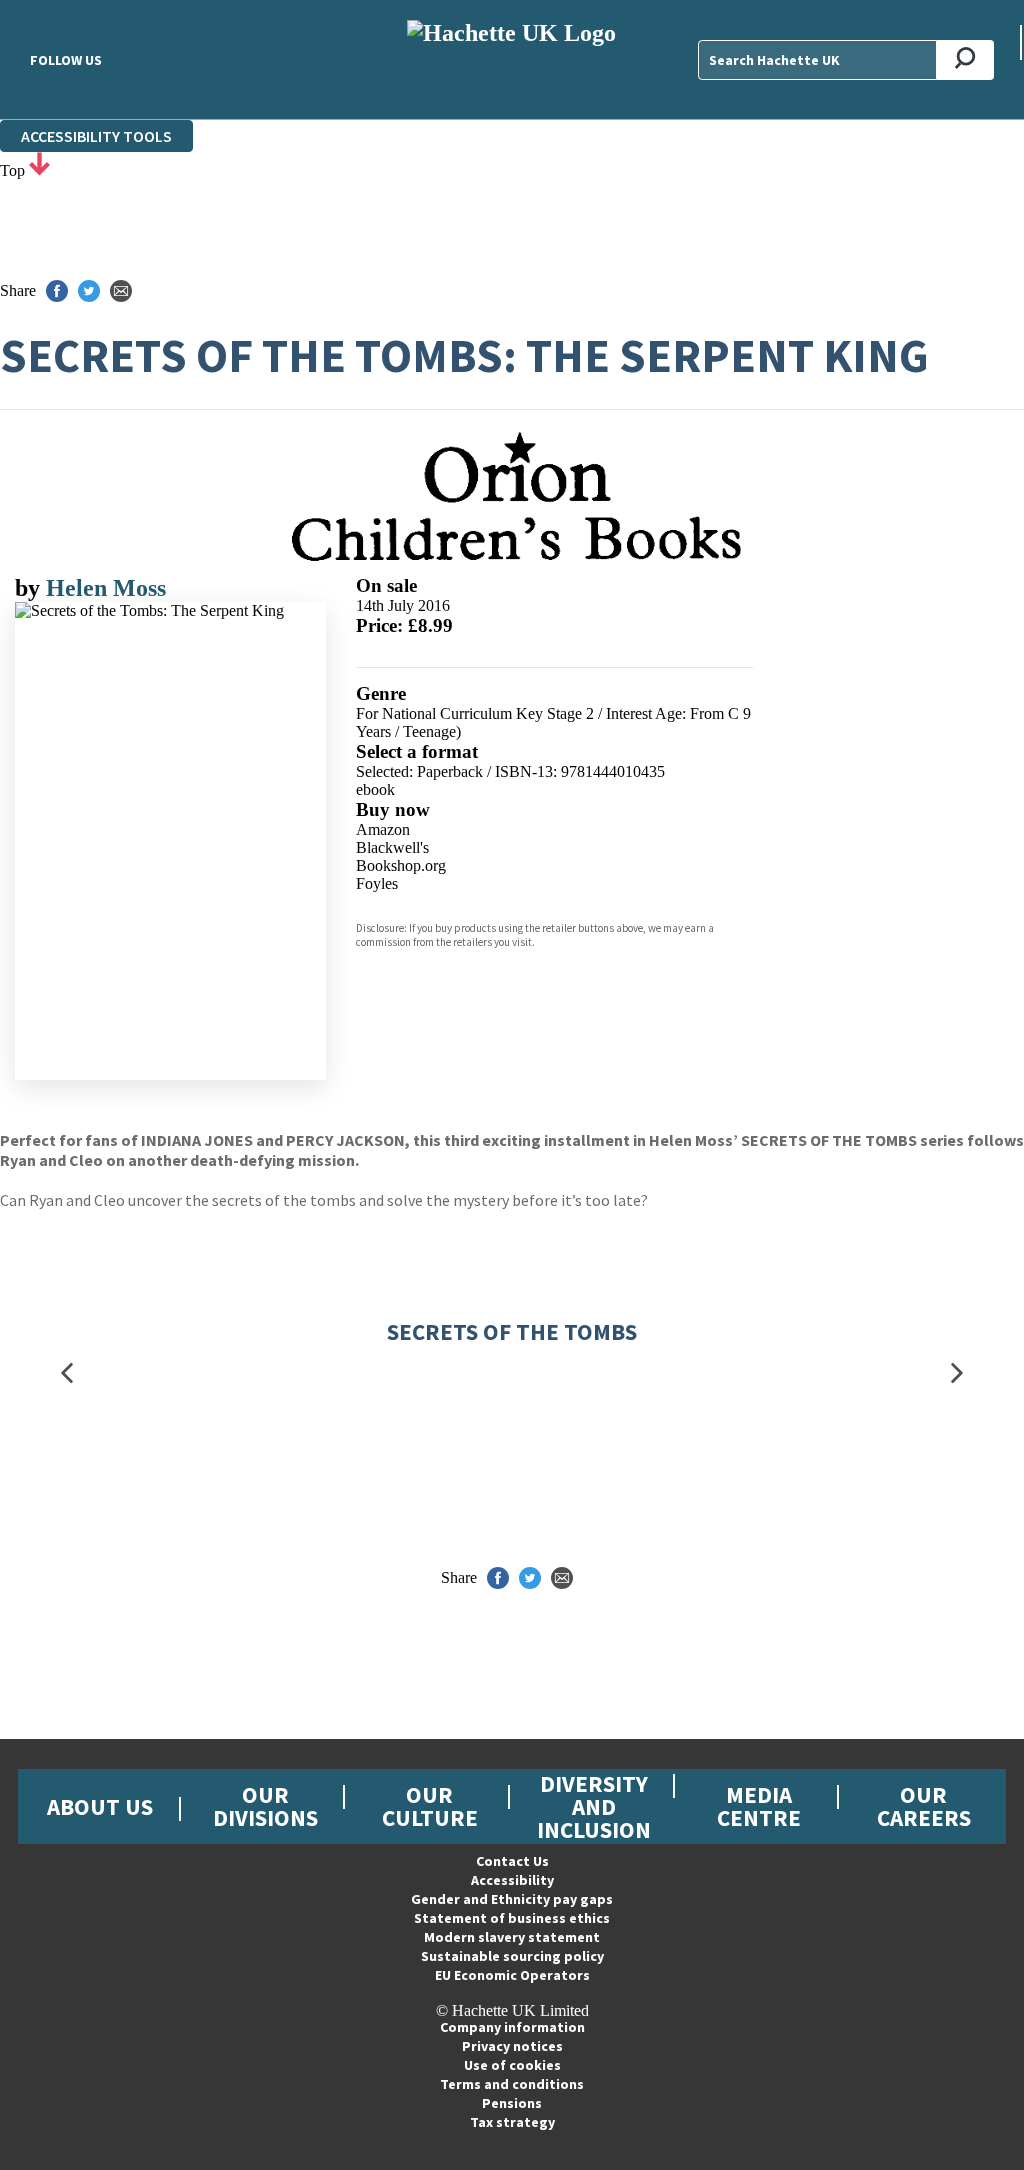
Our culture (430, 1806)
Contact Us (512, 1861)
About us (100, 1806)
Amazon (383, 829)
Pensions (512, 2103)
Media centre (759, 1806)
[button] (67, 1372)
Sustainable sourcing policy (512, 1956)
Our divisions (265, 1806)
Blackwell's (392, 847)
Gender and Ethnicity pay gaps (512, 1899)
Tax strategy (512, 2122)
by (30, 588)
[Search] (965, 60)
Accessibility (512, 1880)
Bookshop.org (401, 865)
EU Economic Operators (512, 1975)
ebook (375, 789)
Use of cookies (512, 2065)
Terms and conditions (512, 2084)
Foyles (377, 883)
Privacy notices (512, 2046)
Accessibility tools (96, 136)
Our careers (924, 1806)
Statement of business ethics (512, 1918)
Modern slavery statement (512, 1937)
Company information (512, 2027)
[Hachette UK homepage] (511, 59)
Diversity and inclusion (594, 1806)
